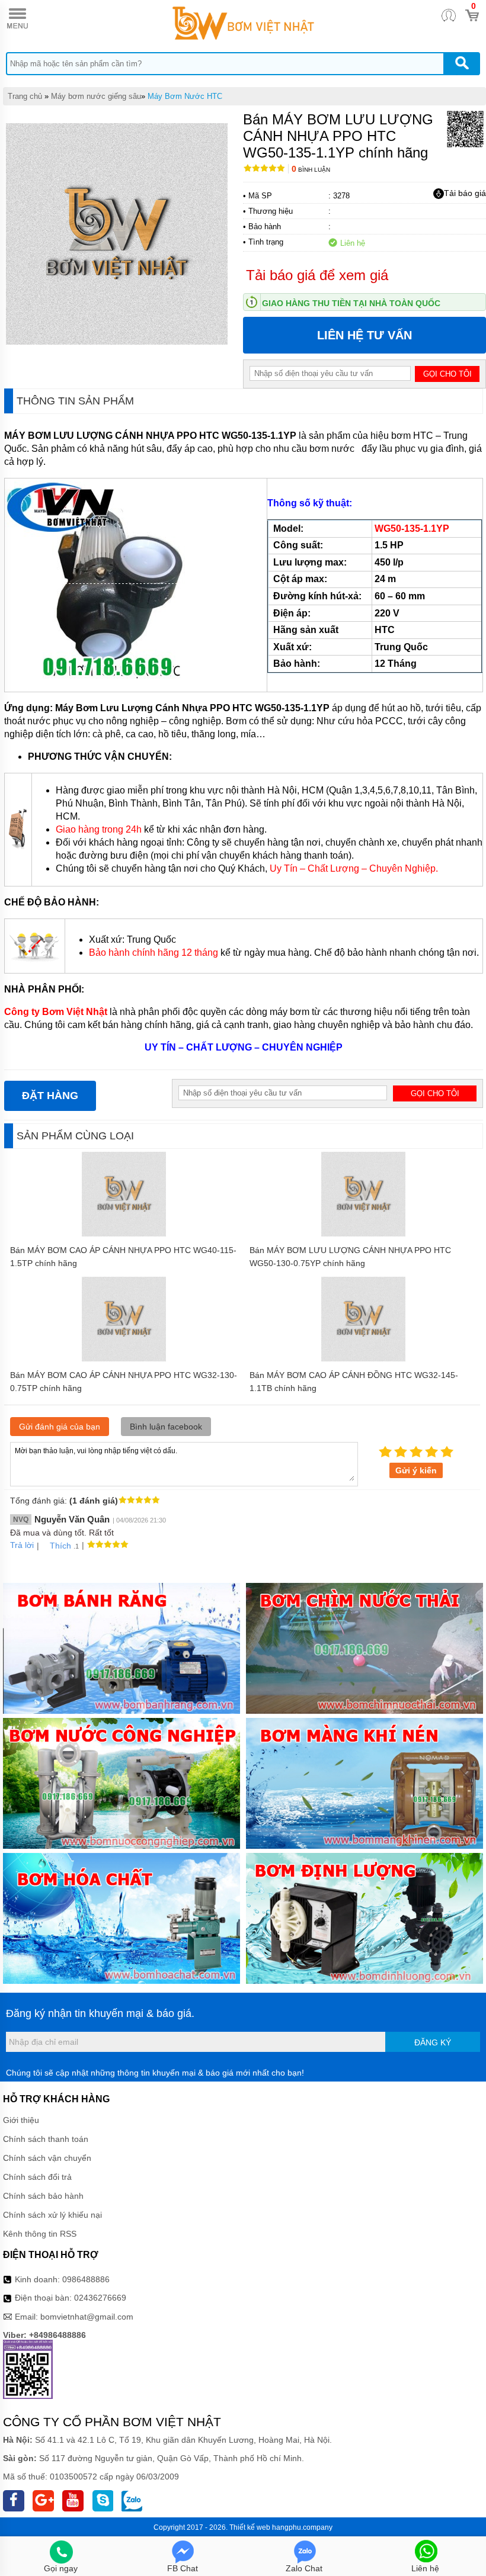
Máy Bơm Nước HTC (185, 96)
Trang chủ (25, 96)
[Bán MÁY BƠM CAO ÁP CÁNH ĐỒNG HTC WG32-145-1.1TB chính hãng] (364, 1358)
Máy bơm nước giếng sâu (96, 96)
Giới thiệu (21, 2120)
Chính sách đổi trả (37, 2177)
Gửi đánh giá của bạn (60, 1427)
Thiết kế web (250, 2527)
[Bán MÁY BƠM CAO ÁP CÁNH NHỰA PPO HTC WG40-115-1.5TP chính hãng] (124, 1234)
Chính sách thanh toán (46, 2139)
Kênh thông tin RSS (40, 2234)
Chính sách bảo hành (43, 2196)
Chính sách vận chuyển (47, 2158)
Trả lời (22, 1545)
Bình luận (311, 170)
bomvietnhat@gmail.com (87, 2317)
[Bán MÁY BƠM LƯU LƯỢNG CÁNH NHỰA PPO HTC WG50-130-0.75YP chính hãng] (364, 1234)
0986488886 (86, 2279)
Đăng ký (433, 2042)
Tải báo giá (465, 193)
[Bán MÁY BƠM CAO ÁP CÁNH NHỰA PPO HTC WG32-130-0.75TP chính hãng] (124, 1358)
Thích (60, 1546)
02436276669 (100, 2298)
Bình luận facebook (166, 1427)
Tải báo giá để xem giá (317, 275)
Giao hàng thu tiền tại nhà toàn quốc (351, 303)
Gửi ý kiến (416, 1470)
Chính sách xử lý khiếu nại (52, 2215)
